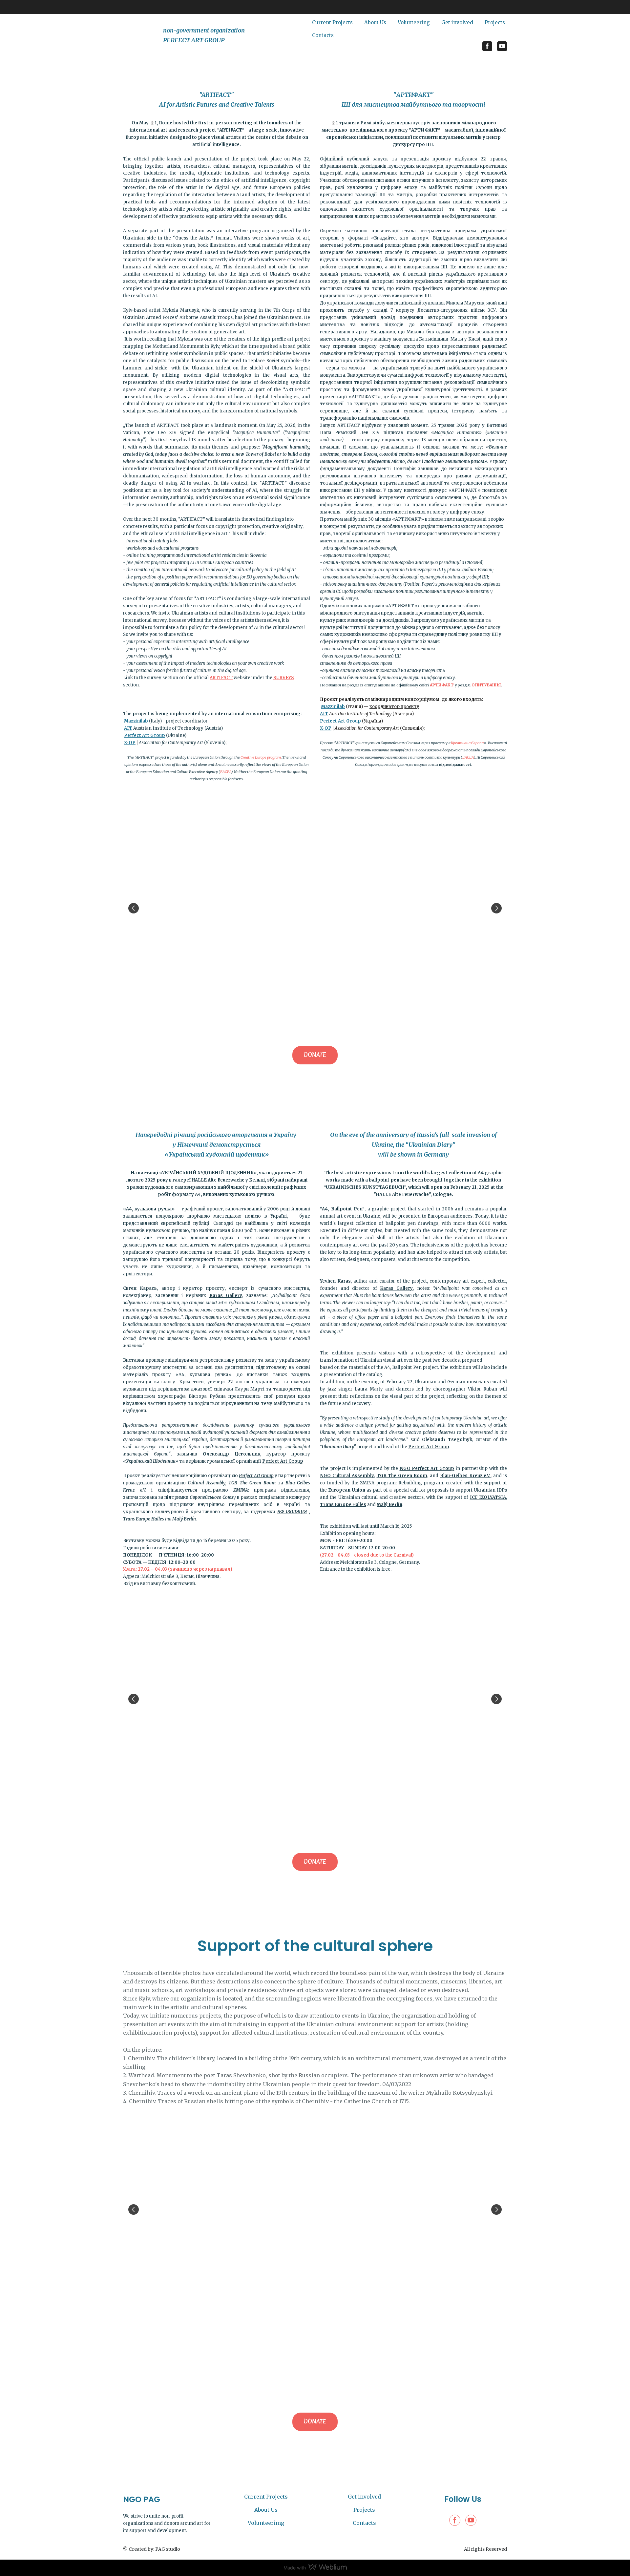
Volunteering (414, 22)
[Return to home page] (140, 35)
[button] (487, 46)
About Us (375, 22)
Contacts (323, 35)
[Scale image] (315, 908)
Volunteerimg (266, 2523)
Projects (495, 22)
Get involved (457, 22)
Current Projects (332, 22)
